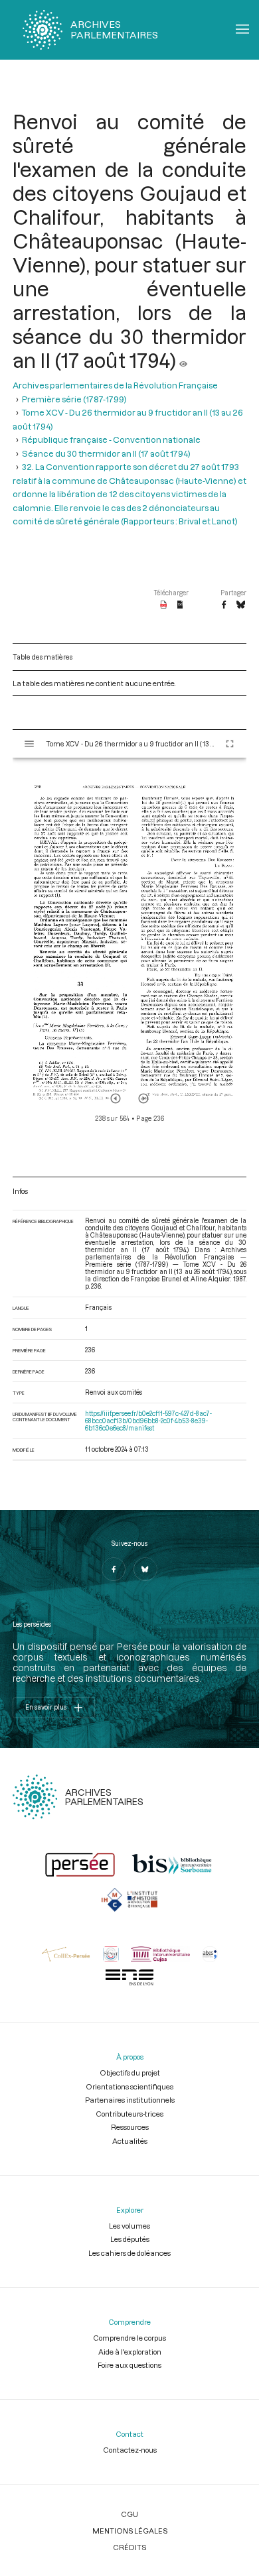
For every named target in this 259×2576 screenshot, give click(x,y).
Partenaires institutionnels (130, 2100)
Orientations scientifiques (129, 2086)
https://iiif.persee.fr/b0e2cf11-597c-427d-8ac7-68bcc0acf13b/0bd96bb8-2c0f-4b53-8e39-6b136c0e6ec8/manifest (148, 1421)
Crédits (129, 2547)
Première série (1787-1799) (74, 399)
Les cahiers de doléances (129, 2253)
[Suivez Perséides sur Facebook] (114, 1569)
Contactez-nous (130, 2450)
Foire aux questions (129, 2365)
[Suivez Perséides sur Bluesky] (145, 1569)
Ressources (130, 2127)
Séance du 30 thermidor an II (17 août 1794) (106, 453)
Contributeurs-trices (129, 2114)
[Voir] (183, 360)
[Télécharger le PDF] (164, 605)
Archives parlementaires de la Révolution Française (115, 385)
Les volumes (129, 2226)
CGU (129, 2514)
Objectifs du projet (130, 2073)
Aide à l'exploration (130, 2352)
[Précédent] (116, 1098)
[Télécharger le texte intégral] (180, 605)
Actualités (130, 2141)
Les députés (130, 2239)
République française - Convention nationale (111, 439)
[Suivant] (143, 1098)
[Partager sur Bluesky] (241, 605)
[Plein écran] (230, 744)
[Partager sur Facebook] (224, 605)
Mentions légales (130, 2531)
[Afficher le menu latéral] (29, 744)
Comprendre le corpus (129, 2338)
